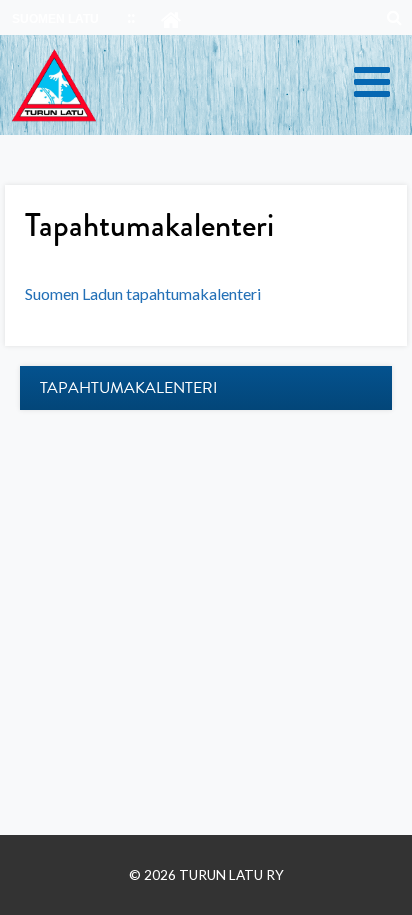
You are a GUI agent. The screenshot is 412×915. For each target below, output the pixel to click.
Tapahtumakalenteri (129, 388)
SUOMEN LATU (55, 19)
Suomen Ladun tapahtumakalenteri (143, 293)
